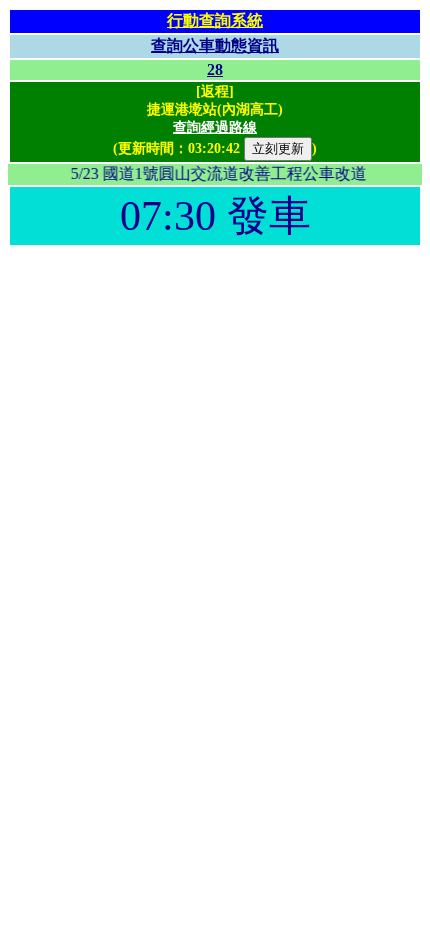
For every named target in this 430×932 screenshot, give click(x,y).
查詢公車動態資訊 (215, 45)
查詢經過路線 (215, 127)
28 (215, 69)
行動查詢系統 (215, 20)
